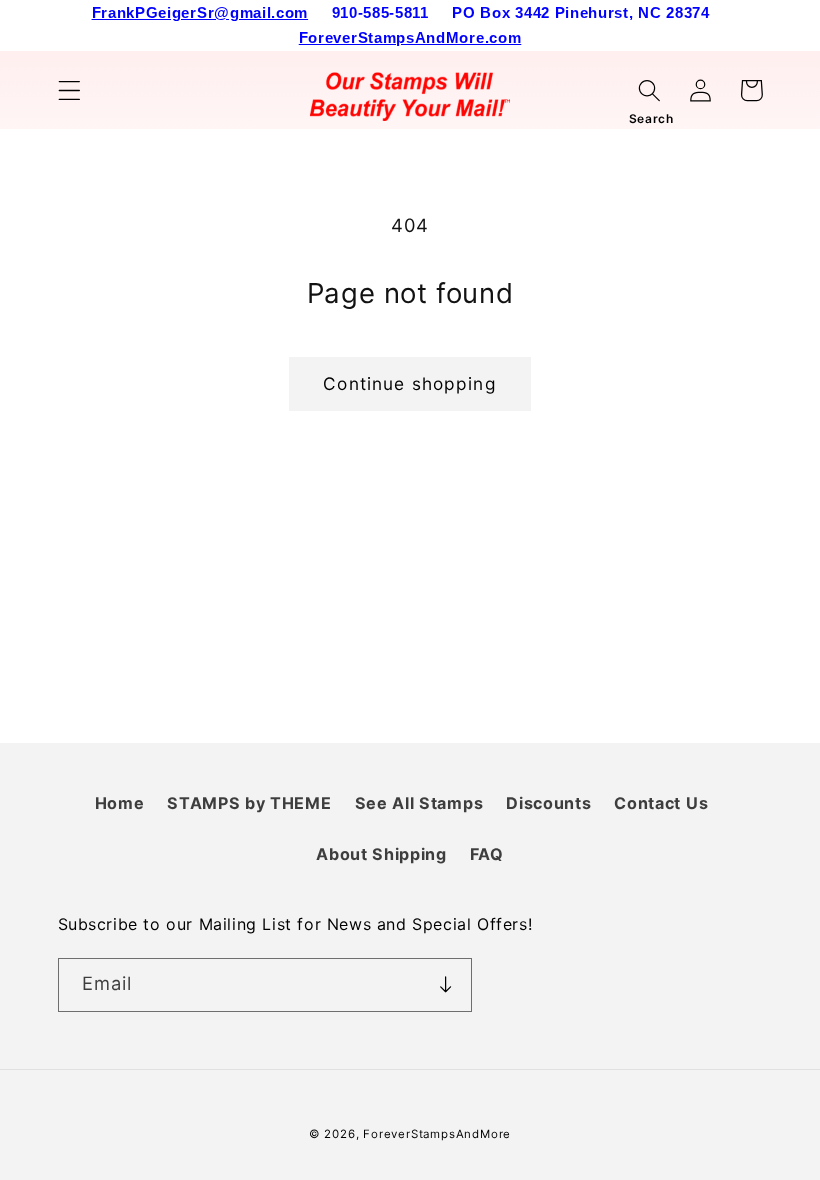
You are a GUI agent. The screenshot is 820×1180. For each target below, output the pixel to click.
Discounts (548, 803)
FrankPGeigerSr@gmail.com (200, 12)
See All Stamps (419, 803)
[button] (69, 90)
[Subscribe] (445, 985)
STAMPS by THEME (249, 803)
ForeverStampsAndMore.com (410, 37)
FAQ (487, 854)
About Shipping (381, 854)
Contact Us (661, 803)
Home (120, 803)
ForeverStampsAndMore (437, 1134)
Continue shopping (410, 383)
